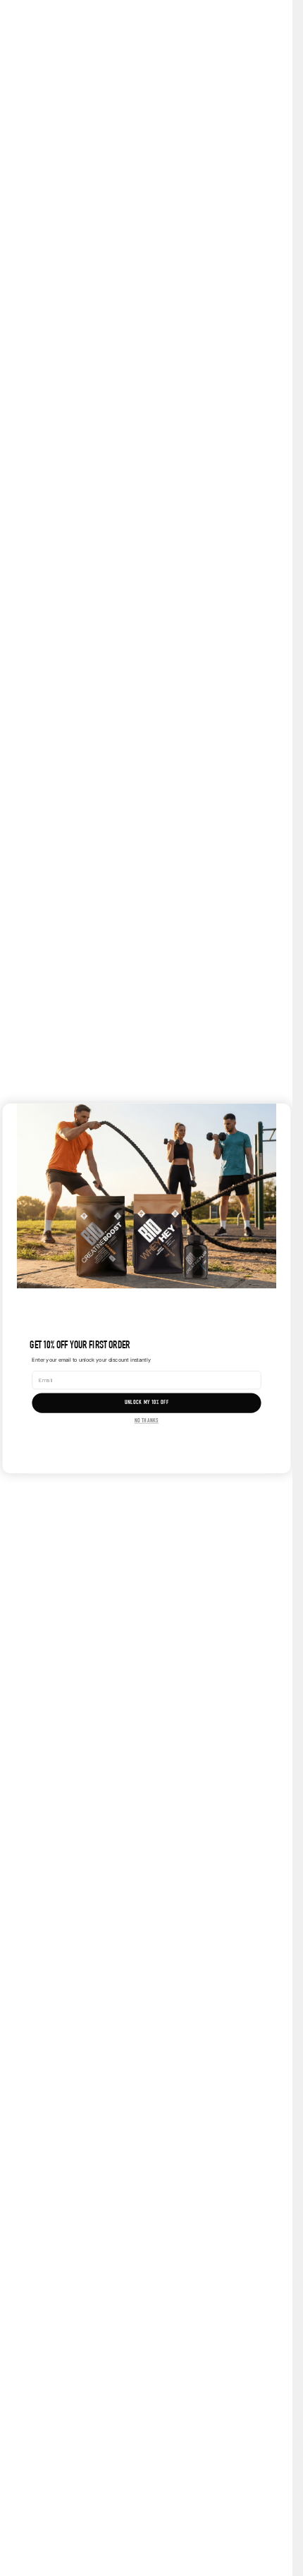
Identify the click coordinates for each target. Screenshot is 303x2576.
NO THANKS (146, 1420)
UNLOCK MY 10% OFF (146, 1403)
